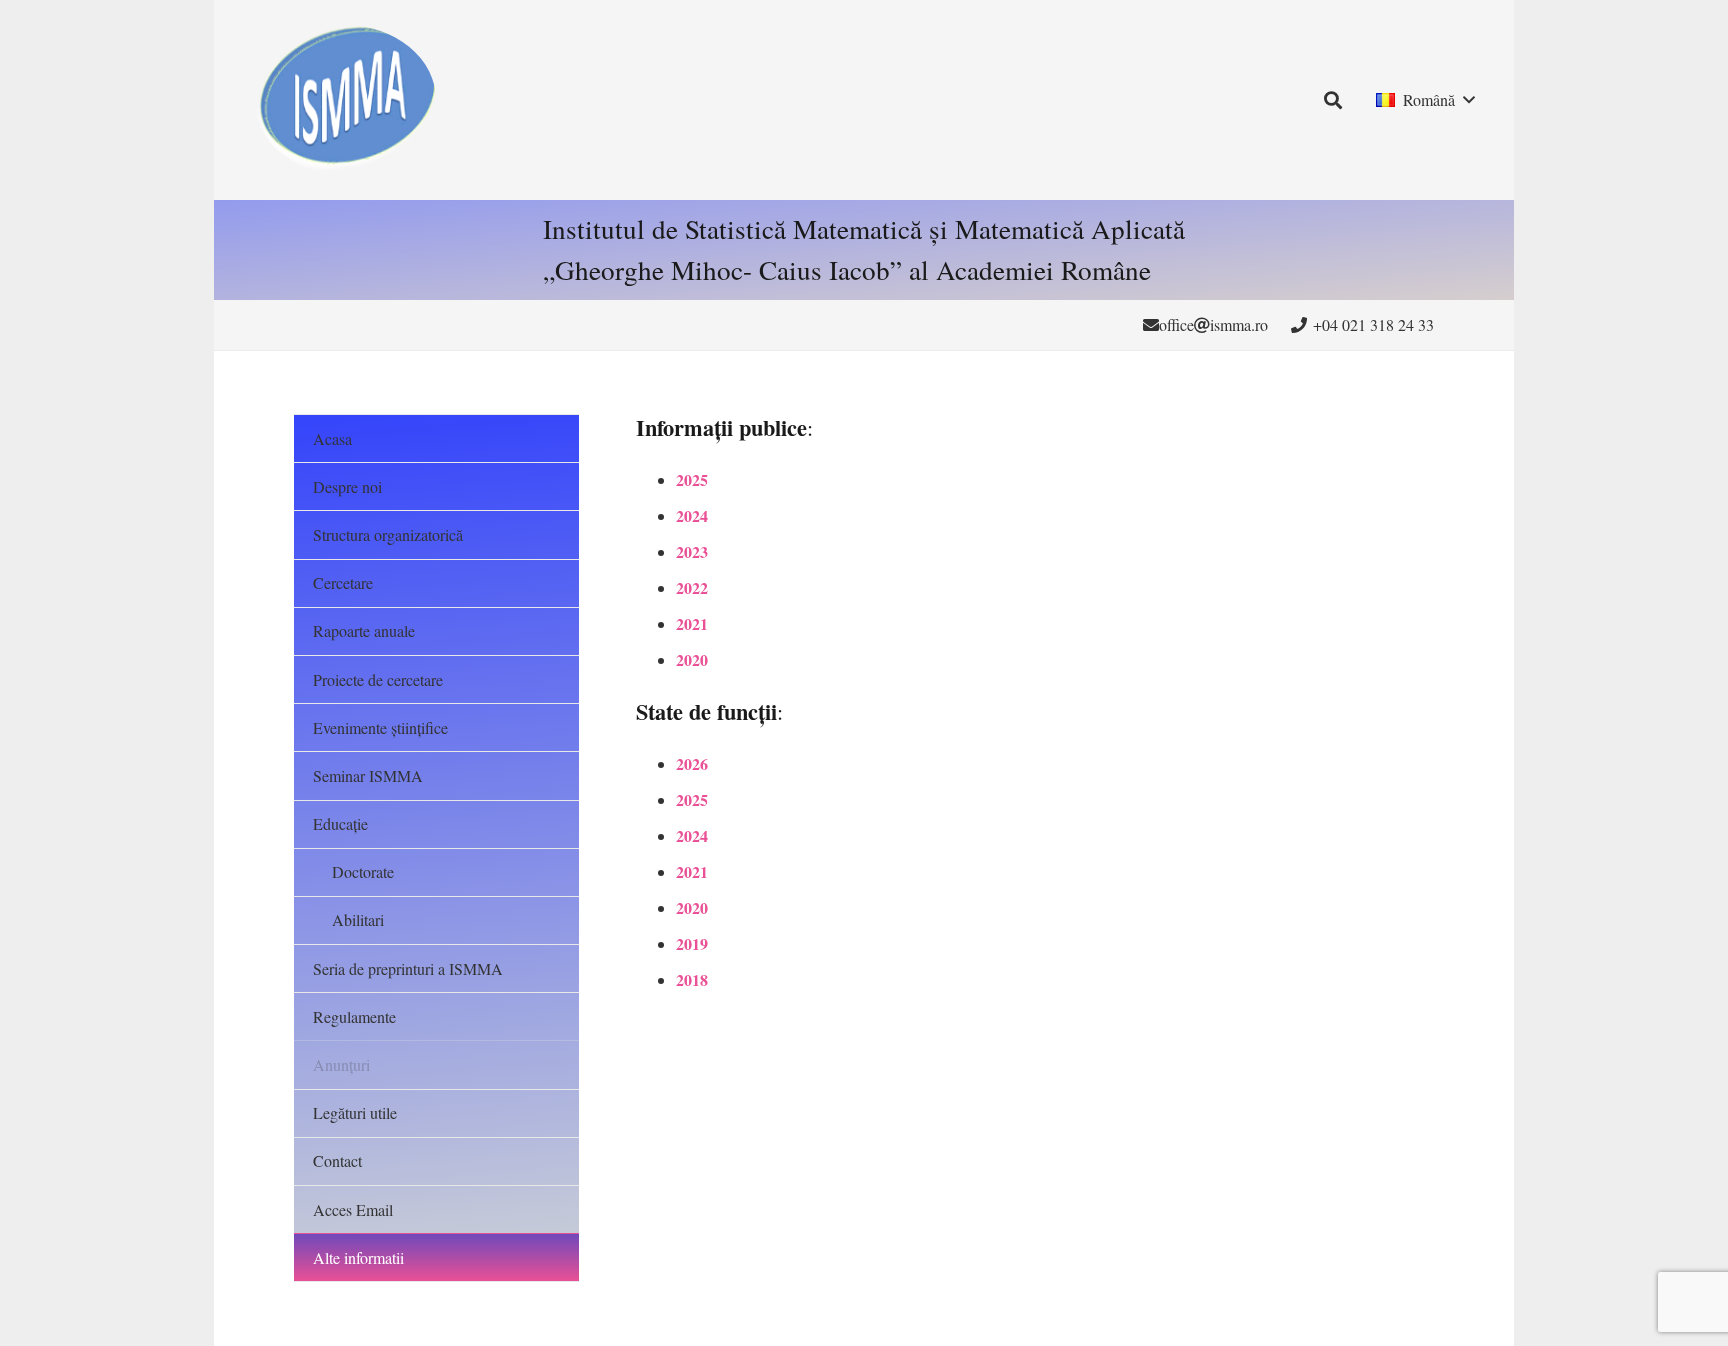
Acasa (332, 438)
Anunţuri (341, 1064)
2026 (692, 763)
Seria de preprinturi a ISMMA (408, 968)
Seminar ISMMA (368, 775)
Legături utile (355, 1112)
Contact (337, 1160)
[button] (1334, 100)
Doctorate (363, 871)
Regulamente (354, 1016)
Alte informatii (358, 1257)
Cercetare (343, 582)
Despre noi (347, 486)
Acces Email (353, 1209)
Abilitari (358, 919)
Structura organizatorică (388, 534)
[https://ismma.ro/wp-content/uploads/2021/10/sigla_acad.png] (345, 100)
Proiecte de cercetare (378, 679)
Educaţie (340, 823)
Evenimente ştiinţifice (380, 727)
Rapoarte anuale (364, 630)
